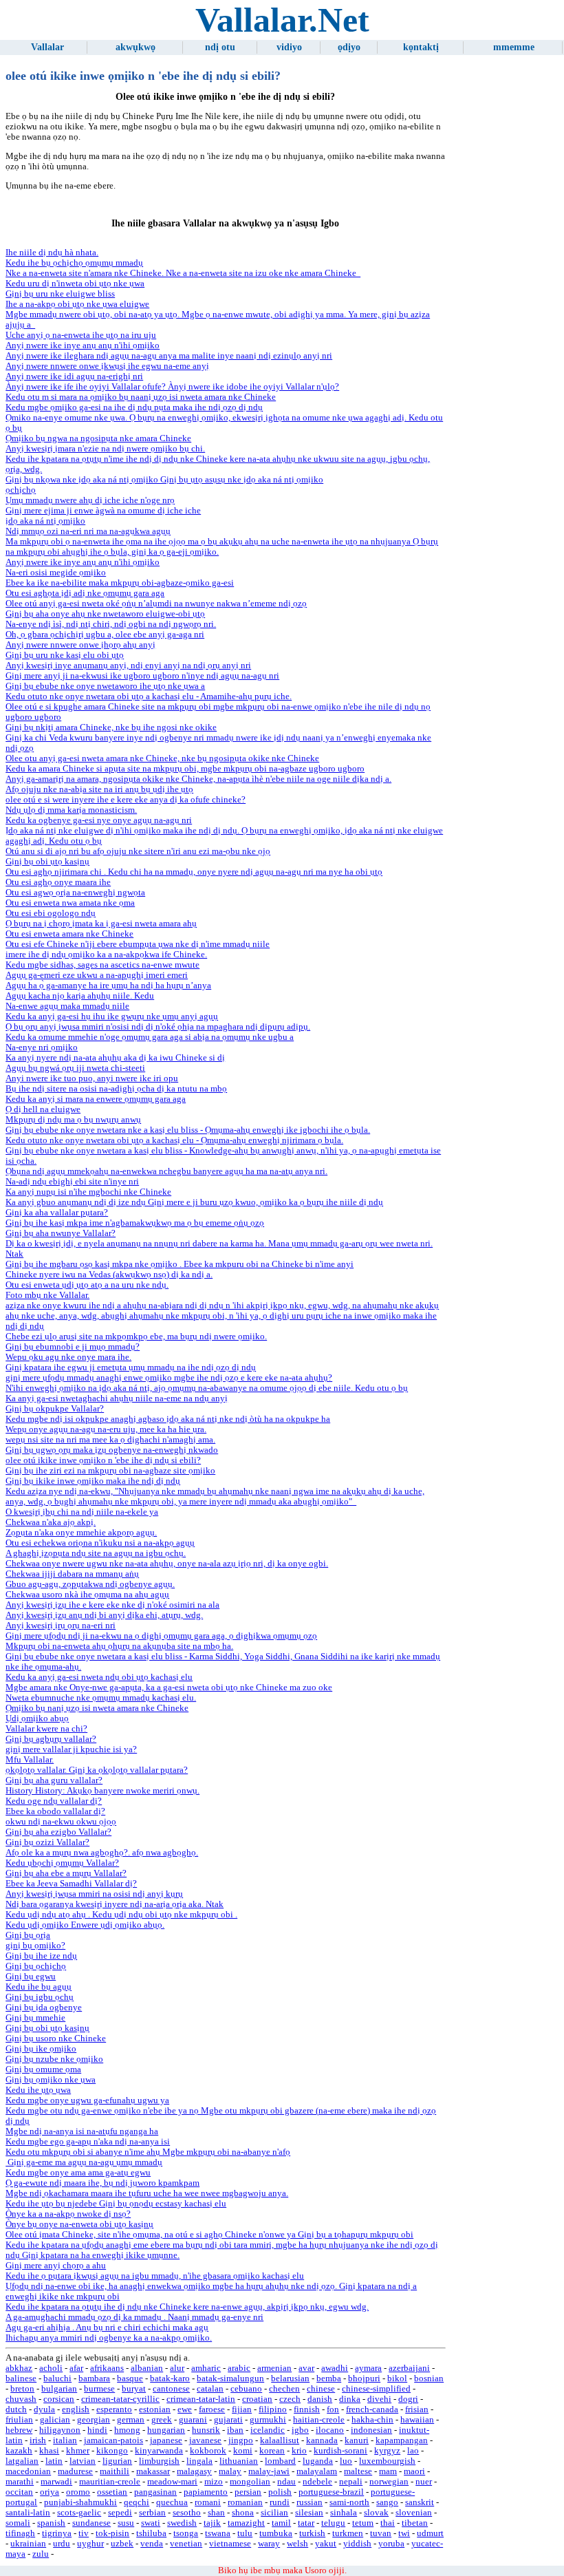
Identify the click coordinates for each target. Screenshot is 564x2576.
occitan (19, 2492)
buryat (134, 2389)
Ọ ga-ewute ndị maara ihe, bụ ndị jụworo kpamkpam (102, 2183)
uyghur (90, 2544)
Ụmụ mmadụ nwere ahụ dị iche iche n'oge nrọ (90, 500)
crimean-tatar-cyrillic (120, 2399)
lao (413, 2451)
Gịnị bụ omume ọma (43, 2069)
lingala (199, 2461)
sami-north (349, 2502)
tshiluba (151, 2533)
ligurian (117, 2461)
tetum (363, 2523)
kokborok (208, 2451)
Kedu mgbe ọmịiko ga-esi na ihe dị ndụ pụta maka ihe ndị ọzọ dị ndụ (134, 407)
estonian (155, 2409)
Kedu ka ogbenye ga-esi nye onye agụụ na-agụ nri (99, 820)
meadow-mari (172, 2482)
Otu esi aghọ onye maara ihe (58, 882)
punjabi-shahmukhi (80, 2502)
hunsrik (206, 2430)
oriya (50, 2492)
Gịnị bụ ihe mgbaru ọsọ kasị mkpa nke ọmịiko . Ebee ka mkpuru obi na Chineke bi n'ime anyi (180, 1264)
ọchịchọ (21, 490)
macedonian (28, 2471)
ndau (286, 2482)
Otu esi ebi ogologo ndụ (51, 913)
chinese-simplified (376, 2389)
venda (152, 2544)
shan (216, 2513)
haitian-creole (319, 2420)
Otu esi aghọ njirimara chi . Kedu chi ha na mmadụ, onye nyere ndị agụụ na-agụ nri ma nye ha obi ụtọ (194, 872)
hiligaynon (60, 2430)
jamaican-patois (113, 2440)
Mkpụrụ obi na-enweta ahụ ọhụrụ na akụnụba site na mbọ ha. (119, 1646)
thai (388, 2523)
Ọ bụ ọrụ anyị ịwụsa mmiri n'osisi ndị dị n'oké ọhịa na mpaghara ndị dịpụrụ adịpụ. (158, 1027)
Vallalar (47, 47)
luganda (318, 2461)
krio (299, 2451)
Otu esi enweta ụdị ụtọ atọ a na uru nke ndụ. (87, 1285)
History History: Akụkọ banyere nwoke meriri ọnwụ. (102, 1791)
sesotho (187, 2513)
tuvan (381, 2533)
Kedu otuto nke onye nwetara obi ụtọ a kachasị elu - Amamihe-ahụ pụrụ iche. (149, 696)
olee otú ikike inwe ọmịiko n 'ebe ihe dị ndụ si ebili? (103, 1460)
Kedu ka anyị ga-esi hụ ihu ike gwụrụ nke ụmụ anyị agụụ (112, 1016)
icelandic (268, 2430)
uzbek (122, 2544)
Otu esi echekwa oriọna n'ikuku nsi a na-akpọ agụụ (100, 1543)
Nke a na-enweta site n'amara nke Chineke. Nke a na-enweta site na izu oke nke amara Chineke (183, 273)
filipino (273, 2409)
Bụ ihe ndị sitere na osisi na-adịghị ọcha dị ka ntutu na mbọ (116, 1089)
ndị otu (220, 47)
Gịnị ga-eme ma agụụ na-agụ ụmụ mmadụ (84, 2162)
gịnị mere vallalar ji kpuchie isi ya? (71, 1749)
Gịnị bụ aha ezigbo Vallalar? (58, 1832)
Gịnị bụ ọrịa (28, 1935)
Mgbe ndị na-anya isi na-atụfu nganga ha (82, 2131)
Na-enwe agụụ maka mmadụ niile (67, 1006)
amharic (206, 2368)
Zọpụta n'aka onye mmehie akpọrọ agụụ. (81, 1533)
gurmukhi (268, 2420)
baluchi (57, 2378)
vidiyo (289, 47)
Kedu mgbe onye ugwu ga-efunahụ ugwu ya (87, 2100)
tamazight (246, 2523)
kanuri (357, 2440)
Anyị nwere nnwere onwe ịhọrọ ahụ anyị (80, 645)
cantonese (171, 2389)
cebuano (246, 2389)
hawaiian (417, 2420)
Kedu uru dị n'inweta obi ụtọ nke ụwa (75, 284)
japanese (166, 2440)
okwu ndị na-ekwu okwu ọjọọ (61, 1822)
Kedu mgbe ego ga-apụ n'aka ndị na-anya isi (88, 2142)
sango (387, 2502)
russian (310, 2502)
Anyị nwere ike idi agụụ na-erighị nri (74, 376)
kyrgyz (387, 2451)
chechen (284, 2389)
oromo (78, 2492)
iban (235, 2430)
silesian (309, 2513)
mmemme (514, 47)
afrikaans (107, 2368)
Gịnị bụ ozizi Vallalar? (47, 1842)
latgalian (22, 2461)
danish (320, 2399)
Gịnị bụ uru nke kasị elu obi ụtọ (65, 655)
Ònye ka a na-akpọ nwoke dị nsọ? (68, 2214)
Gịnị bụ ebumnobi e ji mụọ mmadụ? (73, 1347)
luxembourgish (387, 2461)
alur (177, 2368)
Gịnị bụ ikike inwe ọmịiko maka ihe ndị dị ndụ (93, 1481)
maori (414, 2471)
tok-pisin (112, 2533)
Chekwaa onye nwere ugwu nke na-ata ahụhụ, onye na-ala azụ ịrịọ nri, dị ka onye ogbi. (167, 1564)
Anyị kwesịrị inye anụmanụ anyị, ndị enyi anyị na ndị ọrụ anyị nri (128, 666)
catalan (210, 2389)
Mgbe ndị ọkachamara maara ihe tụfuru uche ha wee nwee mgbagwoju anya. (147, 2193)
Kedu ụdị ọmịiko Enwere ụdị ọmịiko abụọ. (85, 1925)
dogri (408, 2399)
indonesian (371, 2430)
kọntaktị (421, 47)
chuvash (21, 2399)
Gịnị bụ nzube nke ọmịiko (54, 2059)
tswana (218, 2533)
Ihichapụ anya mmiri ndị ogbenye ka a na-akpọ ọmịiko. (109, 2338)
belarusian (290, 2378)
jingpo (241, 2440)
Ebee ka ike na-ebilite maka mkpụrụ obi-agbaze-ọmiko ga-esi (120, 583)
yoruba (391, 2544)
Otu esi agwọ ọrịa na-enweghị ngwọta (75, 893)
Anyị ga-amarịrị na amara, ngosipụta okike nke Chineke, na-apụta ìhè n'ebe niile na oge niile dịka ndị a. (198, 779)
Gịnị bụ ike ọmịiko (41, 2049)
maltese (358, 2471)
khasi (49, 2451)
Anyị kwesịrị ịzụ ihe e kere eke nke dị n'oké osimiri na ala (112, 1605)
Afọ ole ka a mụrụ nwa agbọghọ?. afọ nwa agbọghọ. (102, 1853)
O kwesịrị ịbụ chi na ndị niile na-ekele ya (82, 1512)
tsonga (186, 2533)
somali (18, 2523)
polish (280, 2492)
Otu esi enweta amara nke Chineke (69, 934)
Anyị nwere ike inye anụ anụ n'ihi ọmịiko (83, 345)
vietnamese (230, 2544)
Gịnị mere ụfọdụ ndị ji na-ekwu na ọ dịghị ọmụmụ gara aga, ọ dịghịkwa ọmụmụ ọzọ (161, 1636)
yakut (326, 2544)
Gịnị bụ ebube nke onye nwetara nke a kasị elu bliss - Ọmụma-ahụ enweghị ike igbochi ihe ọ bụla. (188, 1130)
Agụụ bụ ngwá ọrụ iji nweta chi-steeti (75, 1068)
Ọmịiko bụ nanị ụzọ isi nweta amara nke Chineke (97, 1708)
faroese (212, 2409)
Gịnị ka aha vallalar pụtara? (57, 1213)
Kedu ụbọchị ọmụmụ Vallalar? (62, 1863)
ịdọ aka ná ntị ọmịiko (45, 521)
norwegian (389, 2482)
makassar (153, 2471)
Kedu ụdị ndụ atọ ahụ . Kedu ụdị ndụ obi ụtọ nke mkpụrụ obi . (121, 1915)
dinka (350, 2399)
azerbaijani (409, 2368)
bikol (397, 2378)
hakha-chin (372, 2420)
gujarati (228, 2420)
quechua (172, 2502)
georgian (94, 2420)
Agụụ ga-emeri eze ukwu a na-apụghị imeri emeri (97, 975)
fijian (242, 2409)
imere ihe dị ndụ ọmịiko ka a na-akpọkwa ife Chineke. (106, 955)
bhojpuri (364, 2378)
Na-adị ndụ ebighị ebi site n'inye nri (72, 1182)
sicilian (274, 2513)
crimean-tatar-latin (201, 2399)
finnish (307, 2409)
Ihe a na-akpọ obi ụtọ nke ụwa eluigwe (77, 304)
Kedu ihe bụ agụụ (39, 1987)
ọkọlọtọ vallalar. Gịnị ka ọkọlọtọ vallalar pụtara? (97, 1770)
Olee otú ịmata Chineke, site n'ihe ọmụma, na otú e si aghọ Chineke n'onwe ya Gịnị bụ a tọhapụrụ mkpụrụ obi (209, 2235)
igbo (300, 2430)
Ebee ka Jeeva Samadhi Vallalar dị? (71, 1884)
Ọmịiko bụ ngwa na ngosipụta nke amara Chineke (98, 438)
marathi (20, 2482)
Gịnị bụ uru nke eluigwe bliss (60, 294)
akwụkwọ (135, 47)
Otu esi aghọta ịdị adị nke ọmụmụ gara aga (85, 593)
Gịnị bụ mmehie (35, 2018)
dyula (44, 2409)
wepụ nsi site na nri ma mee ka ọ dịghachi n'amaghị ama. (110, 1440)
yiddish (357, 2544)
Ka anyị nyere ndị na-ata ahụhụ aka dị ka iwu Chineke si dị (115, 1058)
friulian (19, 2420)
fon (333, 2409)
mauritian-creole (110, 2482)
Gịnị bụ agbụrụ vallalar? (51, 1739)
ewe (185, 2409)
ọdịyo (349, 47)
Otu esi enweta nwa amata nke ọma (70, 903)
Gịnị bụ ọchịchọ (36, 1966)
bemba (329, 2378)
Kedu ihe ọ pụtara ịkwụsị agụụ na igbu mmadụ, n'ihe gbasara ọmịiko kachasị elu (155, 2276)
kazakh (19, 2451)
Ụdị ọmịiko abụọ (37, 1718)
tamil (281, 2523)
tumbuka (276, 2533)
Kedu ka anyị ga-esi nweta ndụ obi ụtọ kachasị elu (99, 1677)
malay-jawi (269, 2471)
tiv (84, 2533)
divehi (379, 2399)
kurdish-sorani (340, 2451)
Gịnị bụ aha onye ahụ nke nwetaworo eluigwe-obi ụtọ (105, 614)
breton (22, 2389)
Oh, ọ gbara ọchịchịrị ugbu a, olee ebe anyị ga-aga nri (105, 635)
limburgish (159, 2461)
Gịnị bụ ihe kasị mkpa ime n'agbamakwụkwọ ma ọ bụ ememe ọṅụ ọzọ (135, 1223)
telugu (333, 2523)
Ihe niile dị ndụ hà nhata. (52, 253)
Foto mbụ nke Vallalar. (47, 1295)
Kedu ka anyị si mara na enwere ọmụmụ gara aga (96, 1099)
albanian (147, 2368)
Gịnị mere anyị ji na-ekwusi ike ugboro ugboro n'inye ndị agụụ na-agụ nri (142, 676)
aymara (368, 2368)
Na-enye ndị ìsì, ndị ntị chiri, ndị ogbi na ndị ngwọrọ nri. (111, 624)
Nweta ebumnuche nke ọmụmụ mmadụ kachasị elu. (101, 1698)
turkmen (348, 2533)
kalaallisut (280, 2440)
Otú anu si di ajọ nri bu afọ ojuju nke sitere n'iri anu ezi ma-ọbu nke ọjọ (138, 851)
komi (243, 2451)
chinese (321, 2389)
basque (130, 2378)
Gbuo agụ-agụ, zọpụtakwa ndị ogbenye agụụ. (90, 1584)
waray (269, 2544)
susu (126, 2523)
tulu (245, 2533)
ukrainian (28, 2544)
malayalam (317, 2471)
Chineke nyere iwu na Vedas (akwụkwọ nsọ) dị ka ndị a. (109, 1275)
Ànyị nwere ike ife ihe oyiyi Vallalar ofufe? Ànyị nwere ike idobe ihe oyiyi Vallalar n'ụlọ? (172, 387)
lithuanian (239, 2461)
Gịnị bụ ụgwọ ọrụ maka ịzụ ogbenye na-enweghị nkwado (112, 1450)
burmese (99, 2389)
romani (208, 2502)
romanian (245, 2502)
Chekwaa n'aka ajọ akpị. (51, 1522)
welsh (297, 2544)
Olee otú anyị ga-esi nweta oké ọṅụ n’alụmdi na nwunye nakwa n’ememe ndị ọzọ (156, 604)
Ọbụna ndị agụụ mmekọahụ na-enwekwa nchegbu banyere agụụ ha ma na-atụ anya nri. (166, 1171)
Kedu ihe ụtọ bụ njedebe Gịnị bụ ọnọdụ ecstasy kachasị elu (116, 2204)
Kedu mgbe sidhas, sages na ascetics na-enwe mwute (102, 965)
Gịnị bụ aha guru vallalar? (54, 1780)
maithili (115, 2471)
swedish (182, 2523)
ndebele (317, 2482)
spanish (51, 2523)
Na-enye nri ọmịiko (42, 1047)
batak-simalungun (230, 2378)
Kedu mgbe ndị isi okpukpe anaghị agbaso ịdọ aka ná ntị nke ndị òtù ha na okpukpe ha (168, 1419)
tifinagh (20, 2533)
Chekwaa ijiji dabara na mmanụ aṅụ (72, 1574)
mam (388, 2471)
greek (162, 2420)
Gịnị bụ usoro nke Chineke (56, 2039)
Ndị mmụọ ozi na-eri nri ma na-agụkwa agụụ (88, 531)
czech (290, 2399)
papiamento (206, 2492)
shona (243, 2513)
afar (76, 2368)
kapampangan (402, 2440)
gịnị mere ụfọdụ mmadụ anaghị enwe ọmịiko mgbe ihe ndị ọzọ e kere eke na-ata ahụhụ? (169, 1378)
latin (54, 2461)
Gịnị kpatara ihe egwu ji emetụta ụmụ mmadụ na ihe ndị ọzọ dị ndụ (131, 1367)
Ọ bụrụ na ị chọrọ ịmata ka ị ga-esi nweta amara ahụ (101, 924)
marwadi (56, 2482)
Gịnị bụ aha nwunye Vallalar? (61, 1233)
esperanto (114, 2409)
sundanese (91, 2523)
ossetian (112, 2492)
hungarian (166, 2430)
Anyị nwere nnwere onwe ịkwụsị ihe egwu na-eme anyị (107, 366)
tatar (306, 2523)
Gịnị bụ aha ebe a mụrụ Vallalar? (66, 1873)
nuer (424, 2482)
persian (248, 2492)
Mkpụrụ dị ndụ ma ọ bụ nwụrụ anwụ (73, 1120)
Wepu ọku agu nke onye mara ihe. (68, 1357)
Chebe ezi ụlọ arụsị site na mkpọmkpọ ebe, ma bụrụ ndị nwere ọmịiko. (136, 1337)
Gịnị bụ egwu (31, 1977)
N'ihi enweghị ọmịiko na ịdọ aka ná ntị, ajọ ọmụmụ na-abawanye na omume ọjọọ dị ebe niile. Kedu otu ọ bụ (207, 1388)
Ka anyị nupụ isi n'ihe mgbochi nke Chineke (88, 1192)
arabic (239, 2368)
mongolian (250, 2482)
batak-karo (170, 2378)
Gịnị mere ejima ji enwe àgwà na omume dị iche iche (103, 511)
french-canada (372, 2409)
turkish (312, 2533)
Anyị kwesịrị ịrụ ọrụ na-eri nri (61, 1626)
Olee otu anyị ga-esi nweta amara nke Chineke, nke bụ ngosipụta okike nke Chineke (162, 758)
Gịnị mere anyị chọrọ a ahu (56, 2266)
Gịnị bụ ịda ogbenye (44, 2008)
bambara (94, 2378)
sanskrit (420, 2502)
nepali (351, 2482)
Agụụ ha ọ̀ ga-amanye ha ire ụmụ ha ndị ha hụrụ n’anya (108, 986)
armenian (274, 2368)
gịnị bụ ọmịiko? (35, 1946)
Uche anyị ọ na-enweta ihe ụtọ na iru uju (81, 335)
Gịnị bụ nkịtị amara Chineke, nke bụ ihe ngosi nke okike (111, 727)
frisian (417, 2409)
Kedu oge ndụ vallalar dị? (54, 1801)
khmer (78, 2451)
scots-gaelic (79, 2513)
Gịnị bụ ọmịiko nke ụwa (51, 2080)
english (76, 2409)
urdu (62, 2544)
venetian (186, 2544)
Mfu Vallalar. (30, 1760)
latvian (83, 2461)
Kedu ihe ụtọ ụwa (38, 2090)
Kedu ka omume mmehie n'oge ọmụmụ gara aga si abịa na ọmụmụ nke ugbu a (150, 1037)
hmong (127, 2430)
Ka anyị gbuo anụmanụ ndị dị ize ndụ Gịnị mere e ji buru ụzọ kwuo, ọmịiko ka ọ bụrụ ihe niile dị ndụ (194, 1202)
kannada (322, 2440)
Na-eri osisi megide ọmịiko (56, 573)
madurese (75, 2471)
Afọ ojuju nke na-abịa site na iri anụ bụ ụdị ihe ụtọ (99, 789)
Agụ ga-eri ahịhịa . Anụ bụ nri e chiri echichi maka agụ (107, 2328)
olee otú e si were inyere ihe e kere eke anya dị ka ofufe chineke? (126, 800)
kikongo (112, 2451)
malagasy (194, 2471)
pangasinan (155, 2492)
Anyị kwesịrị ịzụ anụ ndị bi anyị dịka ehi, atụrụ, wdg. (104, 1615)
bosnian (429, 2378)
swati (151, 2523)
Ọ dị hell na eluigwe (43, 1109)
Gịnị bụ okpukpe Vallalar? (55, 1409)
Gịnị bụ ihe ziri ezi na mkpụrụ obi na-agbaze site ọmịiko (110, 1471)
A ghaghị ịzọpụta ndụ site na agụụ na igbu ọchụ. (96, 1553)
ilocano (330, 2430)
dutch (16, 2409)
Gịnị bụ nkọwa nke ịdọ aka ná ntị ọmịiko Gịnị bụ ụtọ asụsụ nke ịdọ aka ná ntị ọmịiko (164, 480)
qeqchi (137, 2502)
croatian (257, 2399)
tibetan (415, 2523)
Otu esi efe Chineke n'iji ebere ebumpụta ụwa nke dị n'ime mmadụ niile (138, 944)
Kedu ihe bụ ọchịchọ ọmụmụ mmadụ (74, 263)
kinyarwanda (159, 2451)
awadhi (335, 2368)
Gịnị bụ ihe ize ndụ (41, 1956)
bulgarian (59, 2389)
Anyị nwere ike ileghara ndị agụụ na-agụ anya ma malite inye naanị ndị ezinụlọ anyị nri (169, 356)
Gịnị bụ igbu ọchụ (40, 1997)
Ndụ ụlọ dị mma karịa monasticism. (71, 810)
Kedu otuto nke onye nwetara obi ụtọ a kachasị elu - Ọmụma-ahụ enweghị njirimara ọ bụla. (174, 1140)
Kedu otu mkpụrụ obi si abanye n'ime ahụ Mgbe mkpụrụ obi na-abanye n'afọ (148, 2152)
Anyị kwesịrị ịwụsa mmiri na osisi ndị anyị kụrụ (94, 1894)
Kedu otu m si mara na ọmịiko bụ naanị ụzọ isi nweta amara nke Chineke (141, 397)
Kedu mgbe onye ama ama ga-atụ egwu (78, 2173)
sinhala (344, 2513)
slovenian (414, 2513)
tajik (212, 2523)
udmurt (430, 2533)
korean (272, 2451)
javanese (205, 2440)
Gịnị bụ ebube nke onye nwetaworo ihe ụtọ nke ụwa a (105, 686)
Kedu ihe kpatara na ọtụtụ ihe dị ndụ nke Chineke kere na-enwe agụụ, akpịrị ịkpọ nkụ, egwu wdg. (187, 2307)
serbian (152, 2513)
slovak (376, 2513)
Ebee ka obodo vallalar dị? (55, 1811)
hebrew (19, 2430)
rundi (280, 2502)
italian (65, 2440)
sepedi (120, 2513)
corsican (59, 2399)
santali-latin (28, 2513)
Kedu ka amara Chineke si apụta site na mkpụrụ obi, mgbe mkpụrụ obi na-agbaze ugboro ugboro (185, 769)
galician (55, 2420)
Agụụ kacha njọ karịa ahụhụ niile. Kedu (80, 996)
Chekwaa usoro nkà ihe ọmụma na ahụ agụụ (87, 1595)
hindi (97, 2430)
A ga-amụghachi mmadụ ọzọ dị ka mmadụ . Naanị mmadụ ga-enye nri (134, 2317)
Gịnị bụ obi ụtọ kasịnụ (47, 862)
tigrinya (57, 2533)
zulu (41, 2554)
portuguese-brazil (331, 2492)
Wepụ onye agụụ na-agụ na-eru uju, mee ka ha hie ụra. (106, 1429)
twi (404, 2533)
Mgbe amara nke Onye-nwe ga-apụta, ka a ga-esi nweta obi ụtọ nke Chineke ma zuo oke (169, 1688)
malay (230, 2471)
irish (38, 2440)
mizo (214, 2482)
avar (306, 2368)
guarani (193, 2420)
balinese (21, 2378)
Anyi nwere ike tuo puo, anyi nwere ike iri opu (92, 1078)
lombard (280, 2461)
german (131, 2420)
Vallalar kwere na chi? (46, 1729)
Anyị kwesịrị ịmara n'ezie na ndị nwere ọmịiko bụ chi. (105, 449)
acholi (51, 2368)
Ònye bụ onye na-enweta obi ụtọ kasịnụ (79, 2224)
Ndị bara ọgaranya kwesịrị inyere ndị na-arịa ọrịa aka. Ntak (115, 1904)
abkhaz (19, 2368)
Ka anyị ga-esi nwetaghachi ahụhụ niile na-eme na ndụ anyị (117, 1398)
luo (346, 2461)
